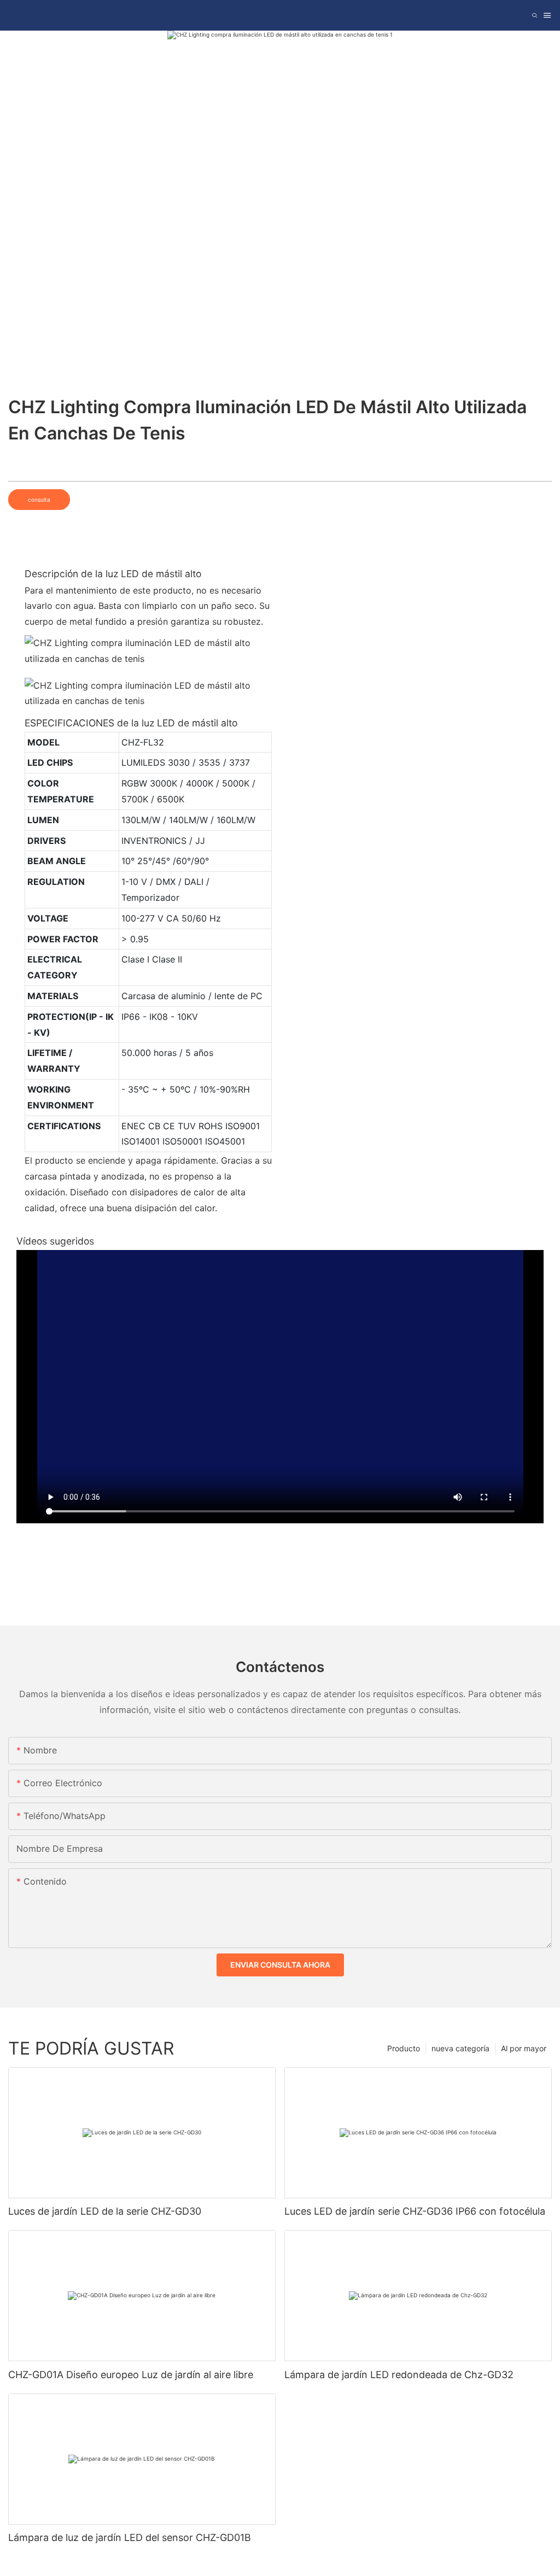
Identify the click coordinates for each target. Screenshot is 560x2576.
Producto (404, 2048)
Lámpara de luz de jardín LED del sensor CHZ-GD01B (130, 2537)
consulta (39, 500)
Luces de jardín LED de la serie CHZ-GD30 (105, 2211)
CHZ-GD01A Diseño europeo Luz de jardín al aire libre (131, 2375)
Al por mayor (524, 2048)
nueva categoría (460, 2048)
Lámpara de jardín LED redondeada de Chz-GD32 (399, 2375)
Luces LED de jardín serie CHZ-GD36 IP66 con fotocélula (415, 2211)
